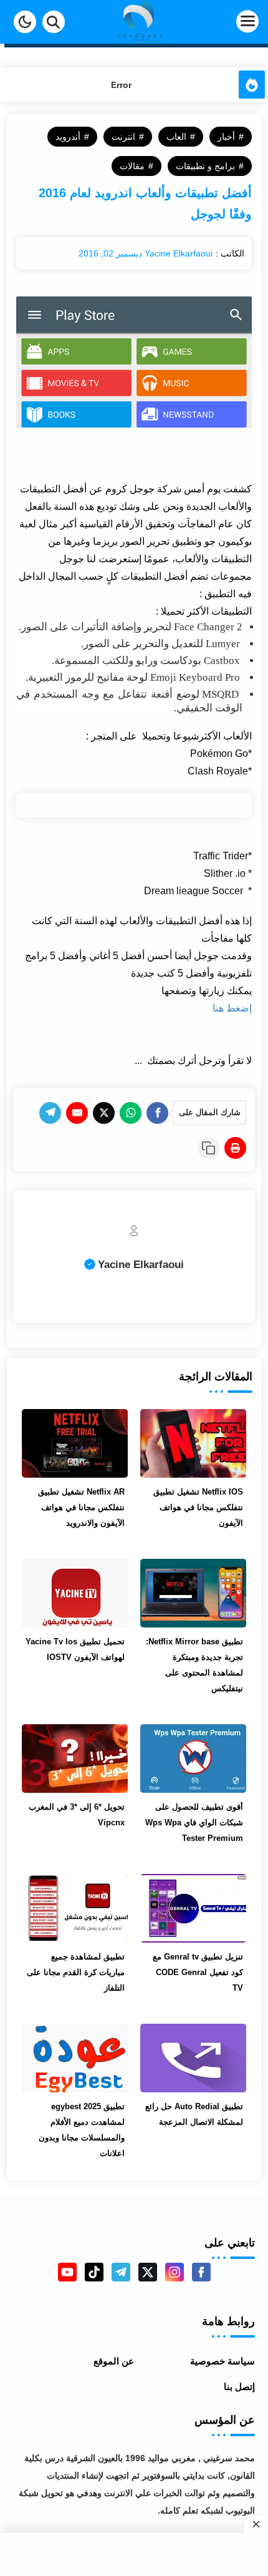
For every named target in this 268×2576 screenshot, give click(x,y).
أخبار (226, 137)
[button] (25, 22)
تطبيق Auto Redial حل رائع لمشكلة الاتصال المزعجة (194, 2114)
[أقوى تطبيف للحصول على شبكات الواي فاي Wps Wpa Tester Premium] (193, 1759)
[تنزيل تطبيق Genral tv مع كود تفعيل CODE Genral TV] (193, 1908)
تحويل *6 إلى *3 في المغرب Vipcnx (77, 1815)
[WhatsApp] (131, 1113)
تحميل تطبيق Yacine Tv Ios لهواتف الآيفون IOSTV (75, 1649)
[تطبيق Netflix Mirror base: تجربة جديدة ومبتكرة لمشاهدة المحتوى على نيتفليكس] (193, 1593)
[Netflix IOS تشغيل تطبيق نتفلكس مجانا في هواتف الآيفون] (193, 1443)
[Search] (54, 22)
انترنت (123, 137)
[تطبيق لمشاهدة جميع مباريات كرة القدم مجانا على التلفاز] (75, 1908)
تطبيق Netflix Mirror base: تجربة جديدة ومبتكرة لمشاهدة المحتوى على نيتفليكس (194, 1665)
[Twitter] (104, 1113)
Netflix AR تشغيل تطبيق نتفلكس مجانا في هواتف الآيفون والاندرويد (81, 1507)
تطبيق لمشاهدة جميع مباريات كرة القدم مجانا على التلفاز (76, 1972)
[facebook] (201, 2272)
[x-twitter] (148, 2272)
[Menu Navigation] (225, 22)
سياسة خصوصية (223, 2361)
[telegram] (121, 2272)
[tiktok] (94, 2272)
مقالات (132, 166)
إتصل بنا (239, 2387)
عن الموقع (114, 2361)
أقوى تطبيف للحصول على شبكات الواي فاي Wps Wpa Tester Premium (194, 1822)
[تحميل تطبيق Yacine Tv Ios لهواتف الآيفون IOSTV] (75, 1593)
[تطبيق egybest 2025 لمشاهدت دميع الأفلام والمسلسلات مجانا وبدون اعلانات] (75, 2058)
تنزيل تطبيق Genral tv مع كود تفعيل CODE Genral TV (198, 1972)
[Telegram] (50, 1113)
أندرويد (68, 137)
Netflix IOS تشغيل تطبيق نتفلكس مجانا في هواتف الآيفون (198, 1507)
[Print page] (235, 1148)
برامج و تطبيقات (205, 166)
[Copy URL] (208, 1148)
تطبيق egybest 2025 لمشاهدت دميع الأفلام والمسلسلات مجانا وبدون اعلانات (82, 2130)
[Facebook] (157, 1113)
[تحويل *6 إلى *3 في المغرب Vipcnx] (75, 1759)
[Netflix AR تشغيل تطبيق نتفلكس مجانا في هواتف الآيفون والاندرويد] (75, 1443)
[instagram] (175, 2272)
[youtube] (67, 2272)
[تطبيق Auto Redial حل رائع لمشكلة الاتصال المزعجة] (193, 2058)
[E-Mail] (77, 1113)
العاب (176, 137)
